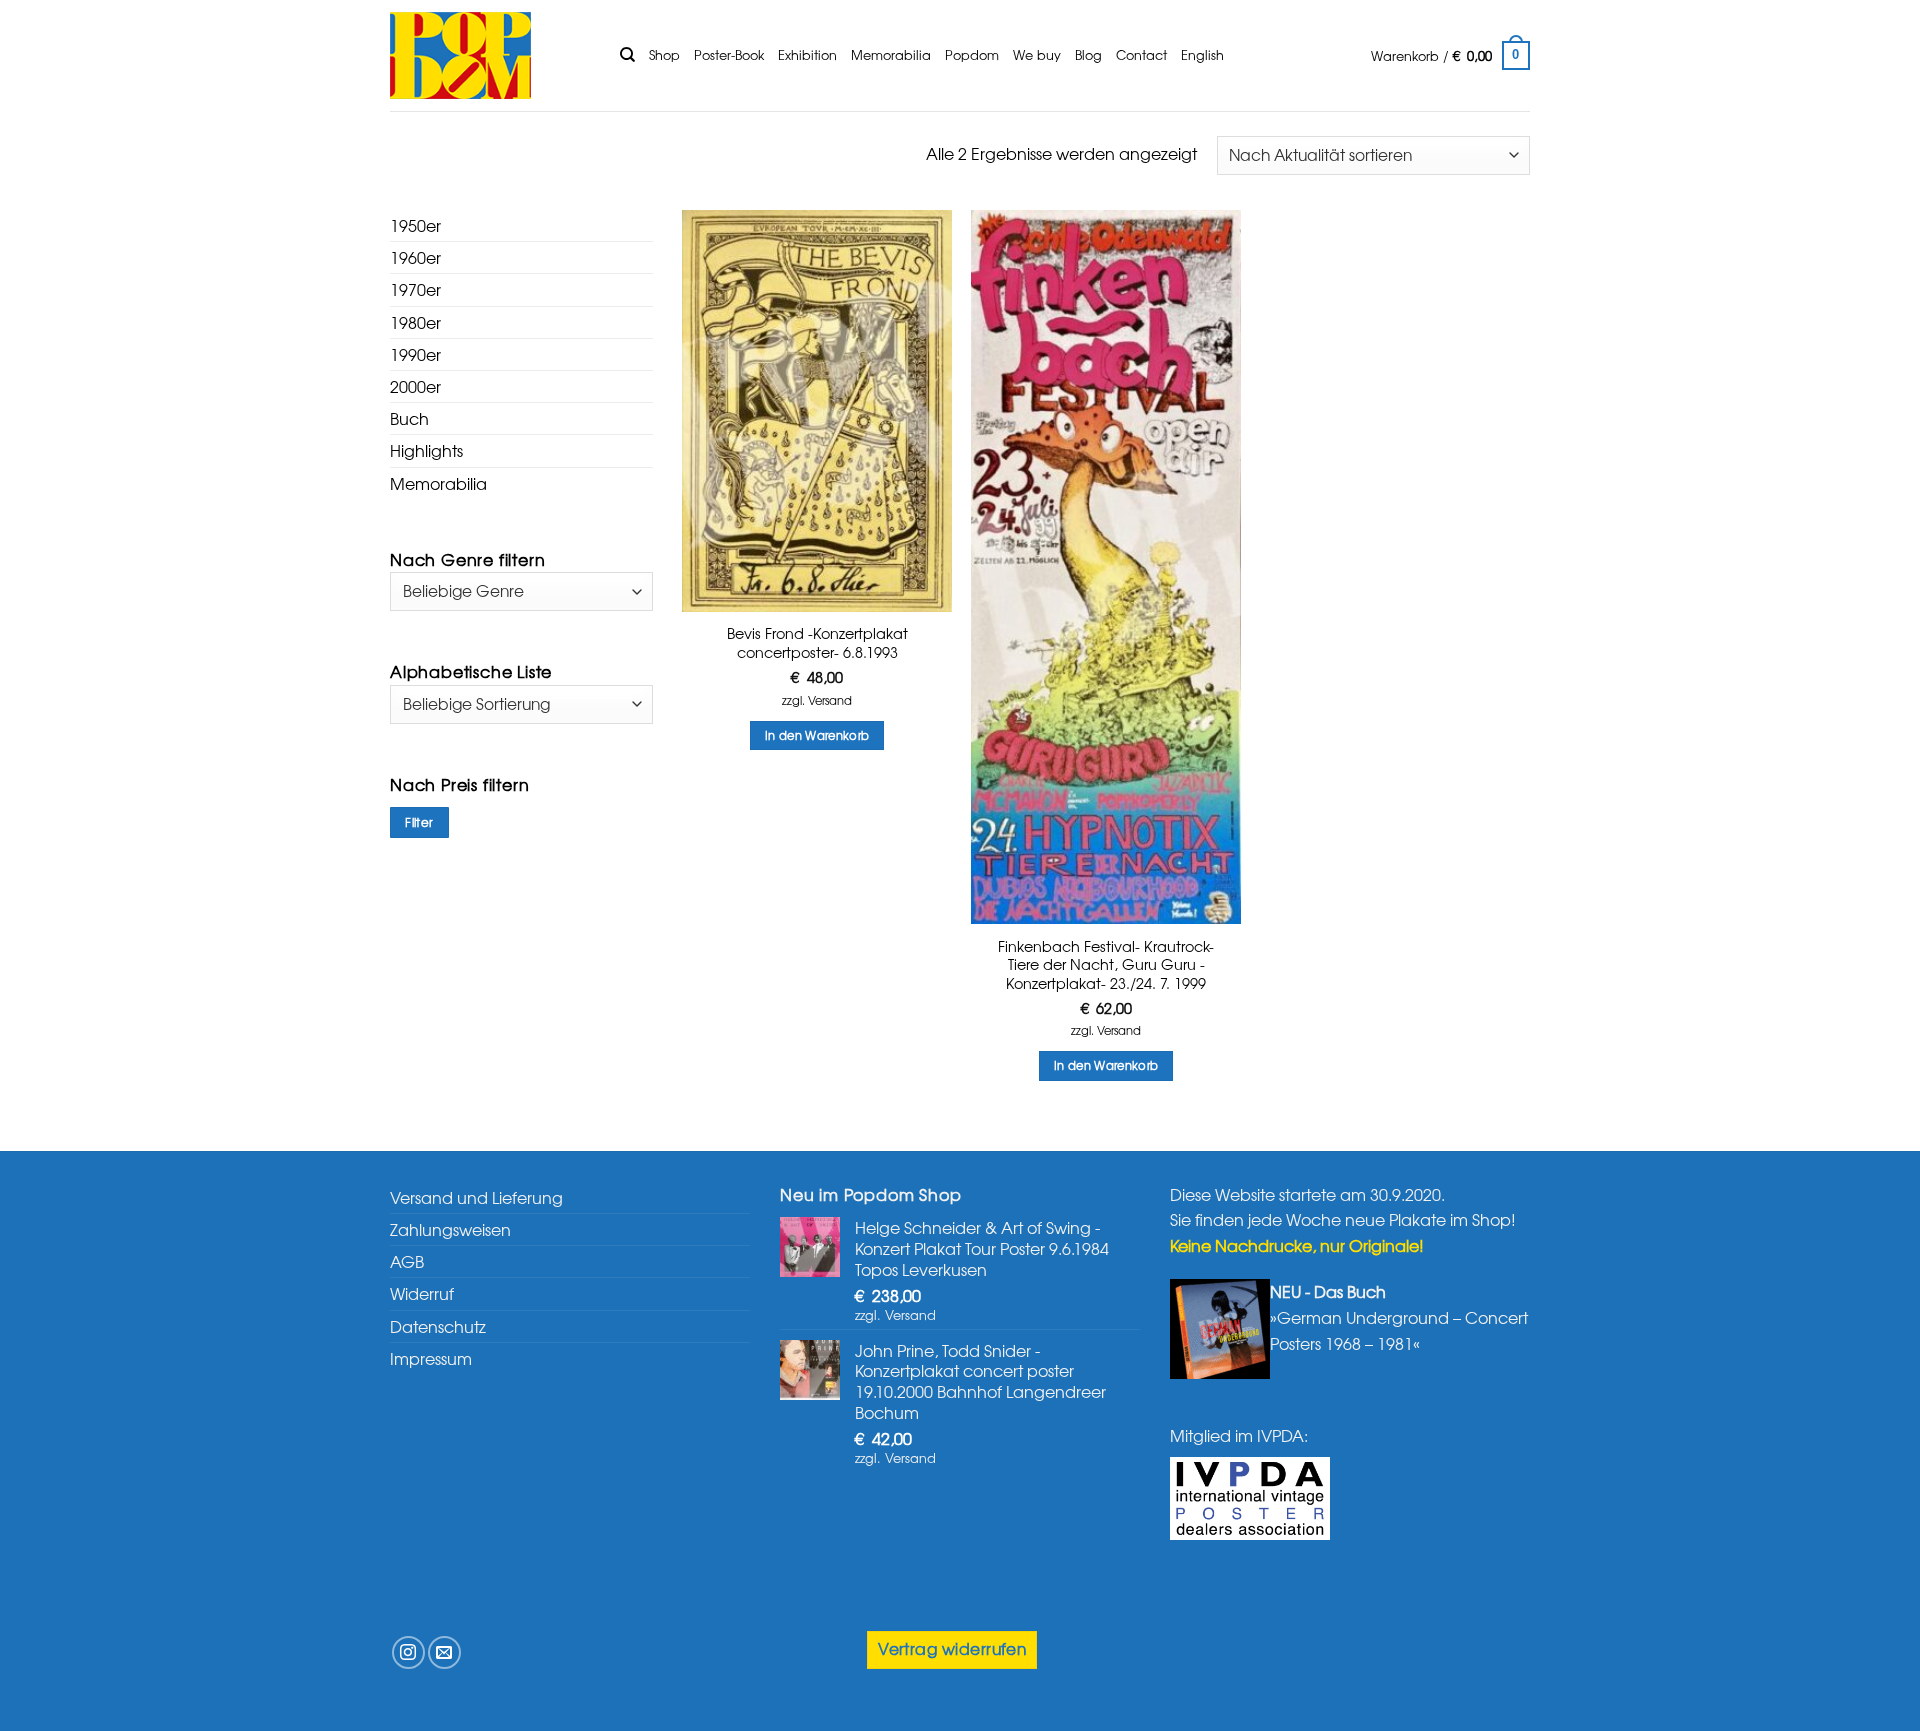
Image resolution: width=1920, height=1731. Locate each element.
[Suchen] (627, 55)
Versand (830, 700)
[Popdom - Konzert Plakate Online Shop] (490, 55)
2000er (415, 386)
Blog (1088, 54)
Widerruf (422, 1293)
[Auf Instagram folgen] (408, 1652)
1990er (415, 354)
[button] (1450, 56)
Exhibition (807, 54)
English (1202, 54)
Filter (419, 822)
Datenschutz (438, 1326)
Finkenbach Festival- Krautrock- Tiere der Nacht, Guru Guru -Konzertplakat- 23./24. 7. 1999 (1106, 965)
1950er (415, 225)
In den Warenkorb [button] (817, 735)
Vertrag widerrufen (952, 1648)
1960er (415, 257)
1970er (415, 289)
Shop (664, 54)
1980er (415, 322)
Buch (409, 418)
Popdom (972, 54)
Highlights (426, 450)
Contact (1141, 54)
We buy (1037, 54)
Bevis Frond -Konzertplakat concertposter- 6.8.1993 (817, 642)
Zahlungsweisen (450, 1229)
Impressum (431, 1358)
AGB (407, 1261)
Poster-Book (729, 54)
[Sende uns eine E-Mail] (444, 1652)
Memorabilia (891, 54)
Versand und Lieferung (476, 1197)
